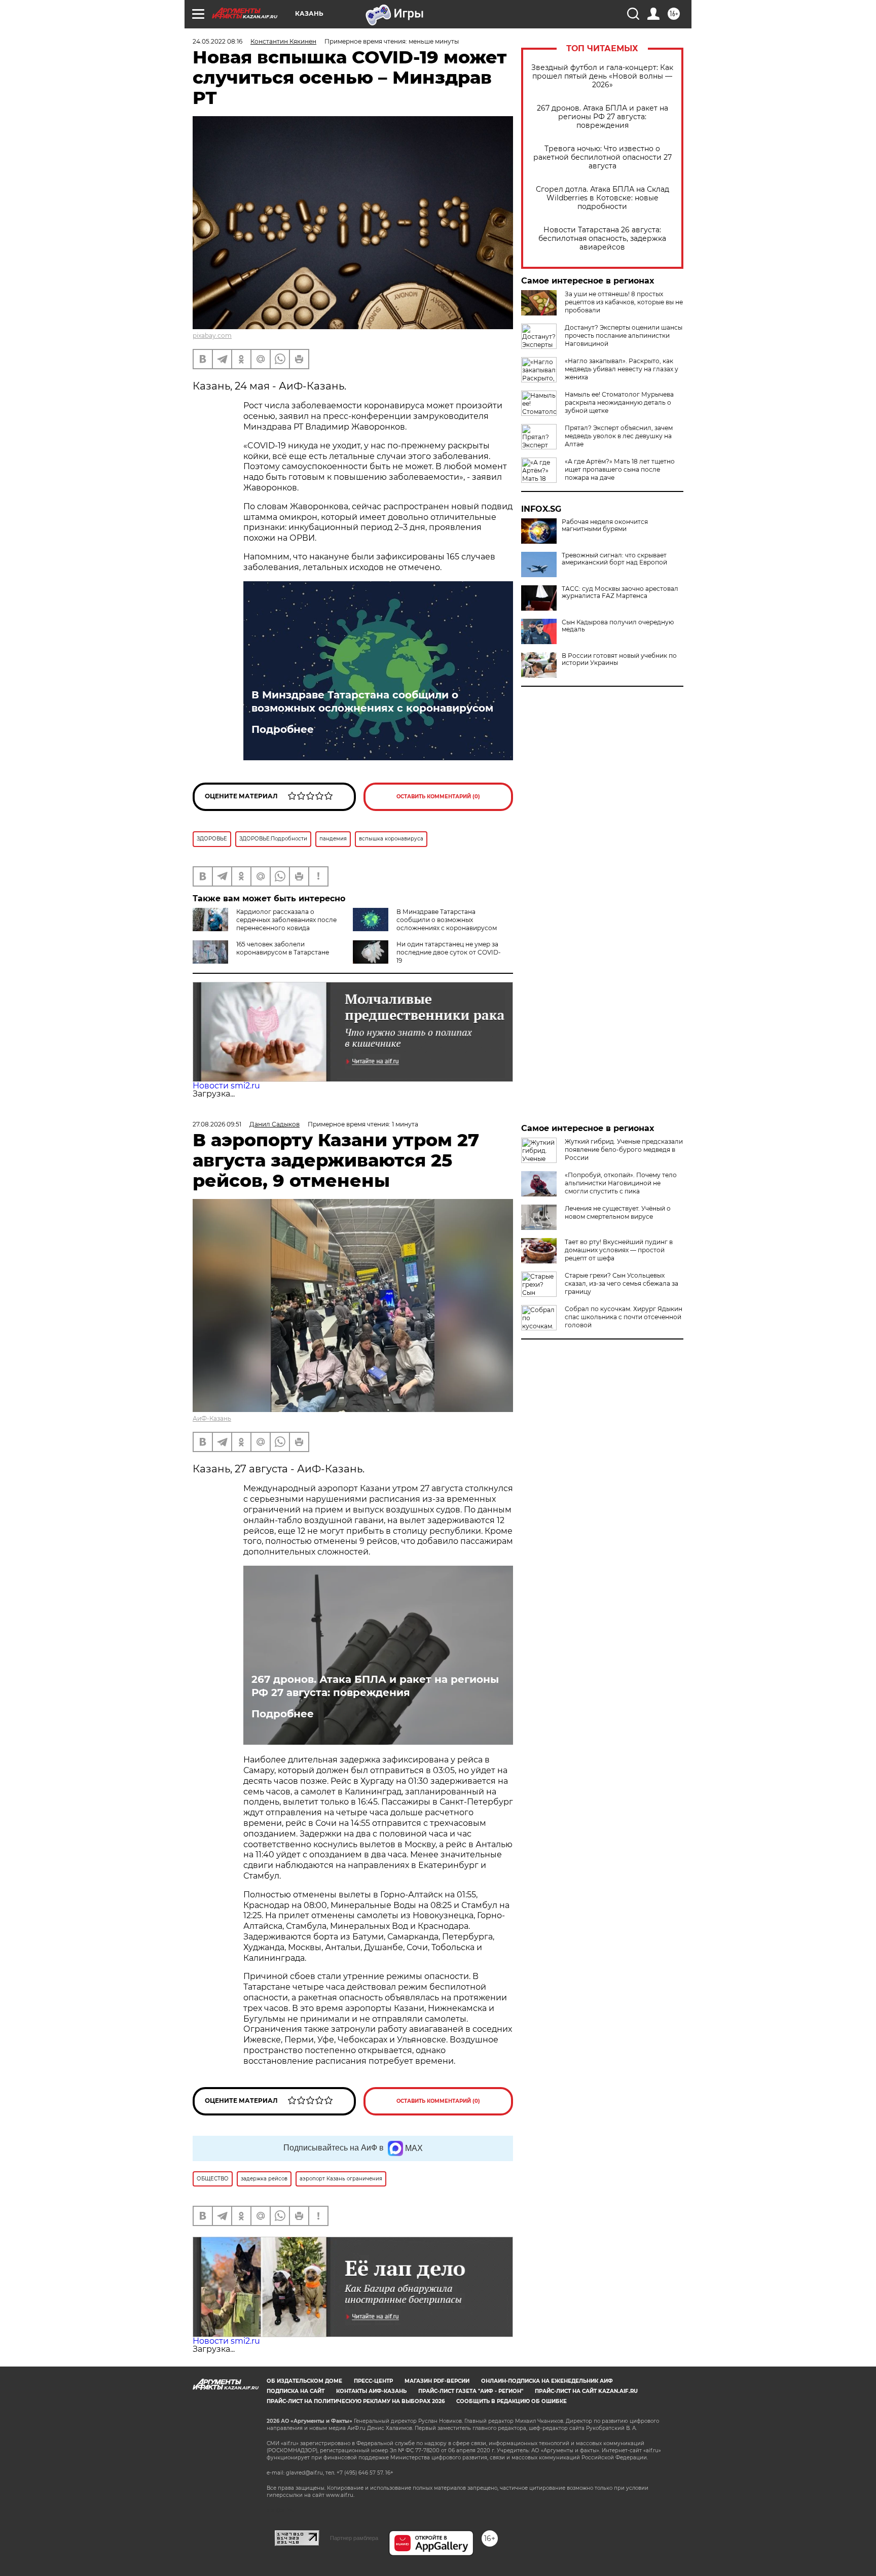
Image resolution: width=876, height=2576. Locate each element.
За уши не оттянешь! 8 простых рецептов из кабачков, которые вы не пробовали (624, 302)
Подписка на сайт (296, 2391)
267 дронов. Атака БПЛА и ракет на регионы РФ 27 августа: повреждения (603, 117)
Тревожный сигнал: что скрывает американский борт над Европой (614, 559)
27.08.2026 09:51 (217, 1124)
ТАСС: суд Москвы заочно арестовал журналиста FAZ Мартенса (620, 592)
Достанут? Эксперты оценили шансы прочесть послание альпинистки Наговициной (624, 336)
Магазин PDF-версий (437, 2381)
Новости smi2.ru (226, 1086)
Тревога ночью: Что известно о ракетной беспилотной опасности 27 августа (603, 157)
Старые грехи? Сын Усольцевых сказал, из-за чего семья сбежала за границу (622, 1283)
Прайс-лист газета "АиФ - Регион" (471, 2391)
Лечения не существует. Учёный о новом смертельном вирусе (618, 1212)
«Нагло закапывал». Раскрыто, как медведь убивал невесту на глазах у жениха (622, 369)
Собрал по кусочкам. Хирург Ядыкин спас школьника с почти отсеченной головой (624, 1317)
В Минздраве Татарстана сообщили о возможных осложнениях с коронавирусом (372, 701)
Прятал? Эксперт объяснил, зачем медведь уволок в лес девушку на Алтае (619, 436)
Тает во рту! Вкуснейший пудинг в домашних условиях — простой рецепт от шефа (619, 1250)
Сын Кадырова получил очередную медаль (618, 626)
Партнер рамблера (354, 2538)
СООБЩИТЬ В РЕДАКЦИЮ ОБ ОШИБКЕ (512, 2401)
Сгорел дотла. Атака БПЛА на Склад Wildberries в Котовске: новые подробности (603, 198)
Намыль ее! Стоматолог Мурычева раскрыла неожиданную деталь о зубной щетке (619, 402)
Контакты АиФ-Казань (371, 2391)
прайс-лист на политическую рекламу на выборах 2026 (356, 2401)
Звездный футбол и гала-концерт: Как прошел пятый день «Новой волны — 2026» (602, 76)
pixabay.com (212, 336)
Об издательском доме (304, 2381)
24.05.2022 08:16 (217, 41)
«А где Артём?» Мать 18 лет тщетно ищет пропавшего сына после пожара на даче (620, 469)
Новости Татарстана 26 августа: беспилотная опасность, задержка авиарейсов (602, 239)
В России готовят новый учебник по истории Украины (619, 659)
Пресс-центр (373, 2381)
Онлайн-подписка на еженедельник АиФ (547, 2381)
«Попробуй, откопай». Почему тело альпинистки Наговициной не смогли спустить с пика (621, 1183)
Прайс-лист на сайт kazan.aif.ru (586, 2391)
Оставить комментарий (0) (438, 797)
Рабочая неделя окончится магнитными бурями (605, 525)
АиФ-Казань (212, 1418)
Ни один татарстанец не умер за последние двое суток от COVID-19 (449, 952)
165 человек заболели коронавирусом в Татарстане (283, 948)
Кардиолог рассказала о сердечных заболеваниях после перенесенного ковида (286, 920)
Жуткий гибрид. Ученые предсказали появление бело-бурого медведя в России (624, 1150)
